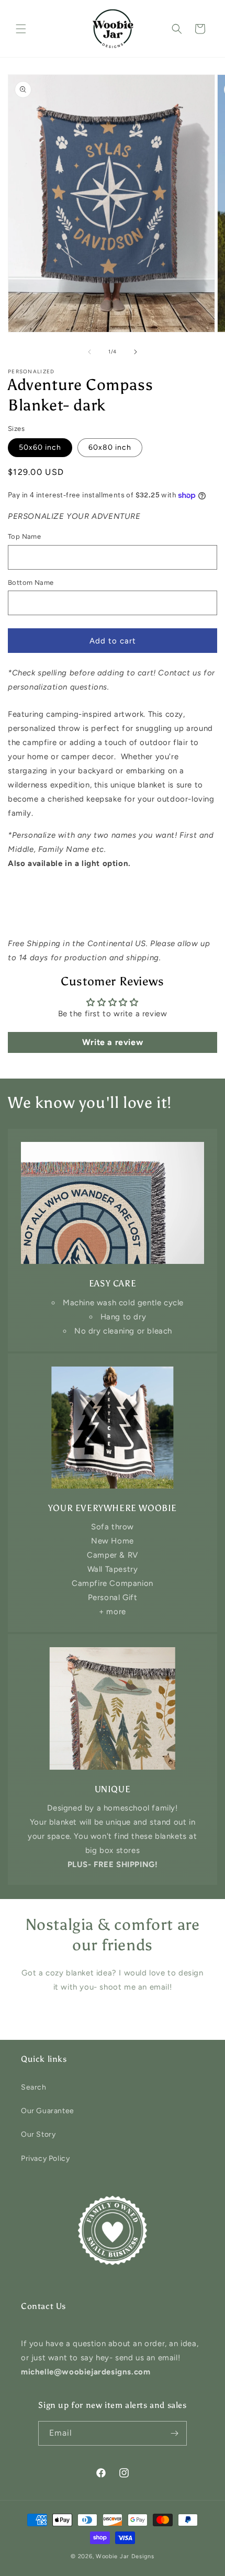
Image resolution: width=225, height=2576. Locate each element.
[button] (21, 29)
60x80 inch (110, 447)
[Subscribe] (175, 2433)
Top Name (24, 536)
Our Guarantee (48, 2111)
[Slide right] (136, 352)
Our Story (38, 2134)
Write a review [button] (113, 1042)
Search (34, 2087)
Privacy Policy (45, 2158)
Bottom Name (31, 582)
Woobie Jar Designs (125, 2556)
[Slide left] (89, 352)
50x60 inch (40, 447)
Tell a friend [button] (41, 918)
